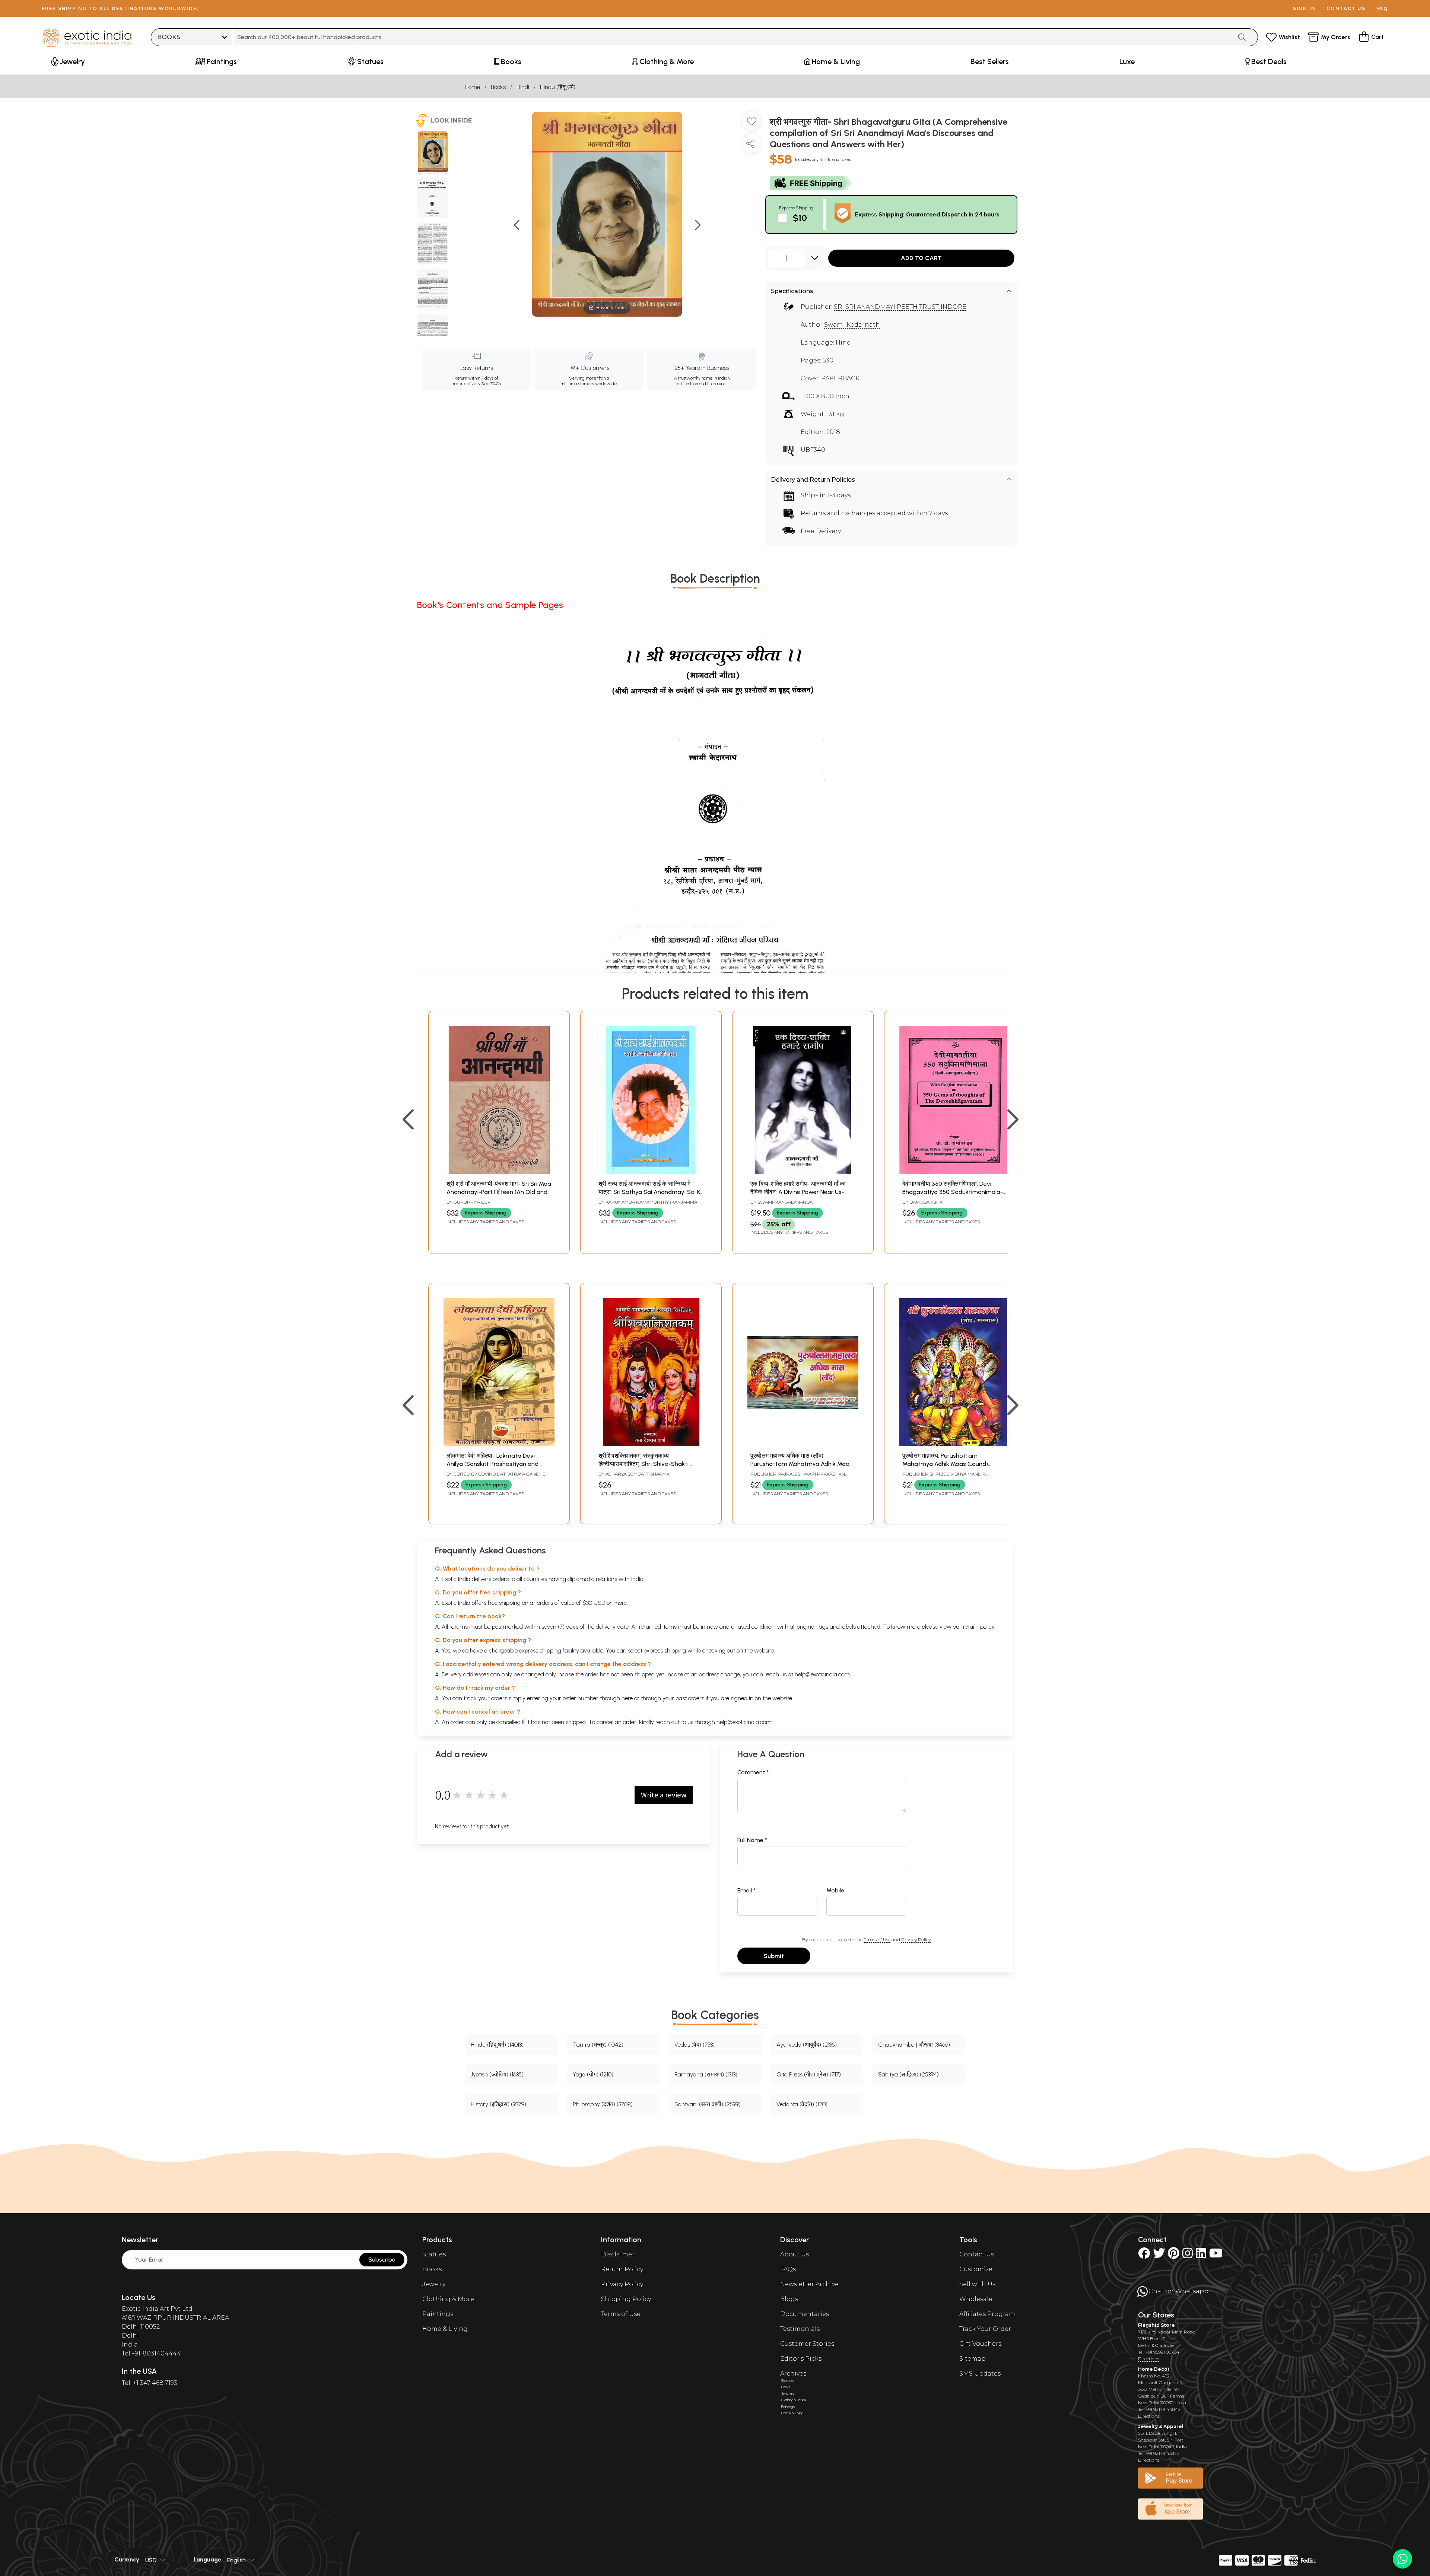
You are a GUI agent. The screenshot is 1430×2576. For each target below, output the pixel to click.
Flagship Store (1156, 2325)
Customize (976, 2269)
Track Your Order (985, 2329)
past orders (690, 1698)
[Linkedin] (1201, 2255)
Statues (434, 2254)
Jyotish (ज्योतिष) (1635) (497, 2074)
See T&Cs (491, 384)
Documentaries (805, 2314)
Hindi (523, 87)
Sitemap (973, 2359)
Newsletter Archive (809, 2284)
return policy (979, 1627)
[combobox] (733, 37)
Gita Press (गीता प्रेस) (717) (809, 2074)
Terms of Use (877, 1940)
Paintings (438, 2314)
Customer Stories (807, 2344)
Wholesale (976, 2299)
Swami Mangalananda (785, 1202)
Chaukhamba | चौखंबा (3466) (914, 2045)
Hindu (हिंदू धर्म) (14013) (497, 2045)
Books (498, 87)
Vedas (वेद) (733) (695, 2045)
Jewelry (434, 2284)
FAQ (1382, 8)
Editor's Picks (801, 2359)
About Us (795, 2254)
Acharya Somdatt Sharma (638, 1474)
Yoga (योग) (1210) (593, 2074)
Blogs (789, 2299)
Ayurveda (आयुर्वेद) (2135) (807, 2045)
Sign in (1304, 8)
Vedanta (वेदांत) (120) (802, 2104)
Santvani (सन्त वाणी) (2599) (708, 2104)
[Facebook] (1144, 2255)
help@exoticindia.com (822, 1674)
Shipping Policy (626, 2299)
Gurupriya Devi (473, 1202)
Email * (746, 1890)
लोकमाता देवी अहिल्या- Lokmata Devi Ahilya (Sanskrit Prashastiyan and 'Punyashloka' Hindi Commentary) (492, 1464)
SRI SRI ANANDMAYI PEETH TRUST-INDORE (900, 307)
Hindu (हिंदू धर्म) (558, 87)
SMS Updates (980, 2374)
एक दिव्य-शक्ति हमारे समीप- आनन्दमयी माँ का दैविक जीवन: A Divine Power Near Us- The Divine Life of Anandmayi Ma (798, 1192)
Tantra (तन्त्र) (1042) (598, 2045)
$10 (800, 218)
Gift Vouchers (980, 2344)
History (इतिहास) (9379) (498, 2104)
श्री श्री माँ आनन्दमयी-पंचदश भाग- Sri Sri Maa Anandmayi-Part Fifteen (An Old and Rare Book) (499, 1192)
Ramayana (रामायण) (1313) (706, 2074)
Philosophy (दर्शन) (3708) (603, 2104)
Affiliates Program (987, 2314)
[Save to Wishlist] (751, 124)
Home (472, 87)
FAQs (788, 2269)
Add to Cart (921, 258)
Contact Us (977, 2254)
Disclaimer (618, 2254)
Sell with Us (977, 2284)
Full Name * (752, 1840)
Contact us (1346, 8)
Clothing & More (448, 2299)
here (627, 1698)
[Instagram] (1188, 2255)
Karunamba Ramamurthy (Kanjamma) (652, 1202)
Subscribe (382, 2260)
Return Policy (622, 2269)
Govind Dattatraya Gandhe (512, 1474)
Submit (774, 1956)
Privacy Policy (916, 1940)
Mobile (835, 1890)
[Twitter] (1159, 2255)
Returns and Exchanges (838, 513)
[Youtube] (1216, 2255)
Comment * (753, 1772)
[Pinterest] (1174, 2255)
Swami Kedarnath (852, 325)
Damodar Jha (926, 1202)
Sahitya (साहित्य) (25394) (908, 2074)
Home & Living (445, 2329)
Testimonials (800, 2329)
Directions (1149, 2359)
